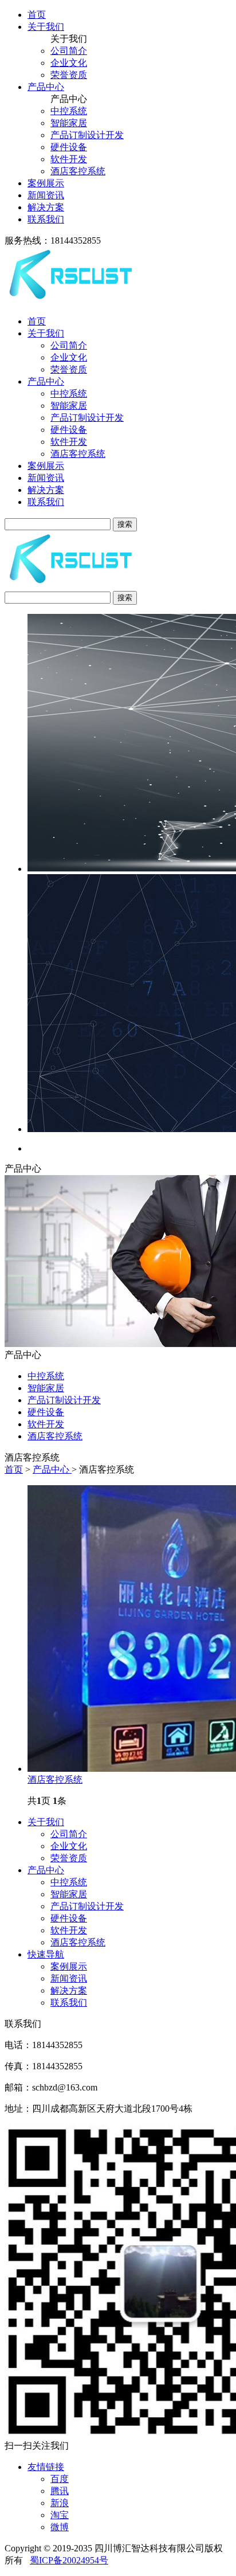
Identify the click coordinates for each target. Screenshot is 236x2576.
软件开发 (69, 159)
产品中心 (46, 87)
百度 (60, 2479)
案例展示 (46, 183)
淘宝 (60, 2515)
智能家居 (69, 123)
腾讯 (60, 2491)
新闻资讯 (46, 195)
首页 (37, 15)
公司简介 (69, 51)
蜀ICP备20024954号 (69, 2560)
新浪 (60, 2503)
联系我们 (46, 219)
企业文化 (69, 63)
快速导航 (46, 1954)
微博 (60, 2527)
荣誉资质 (69, 75)
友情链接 (46, 2467)
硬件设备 (69, 147)
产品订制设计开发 (87, 135)
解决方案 (46, 207)
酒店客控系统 (78, 171)
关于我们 (46, 27)
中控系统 (69, 111)
